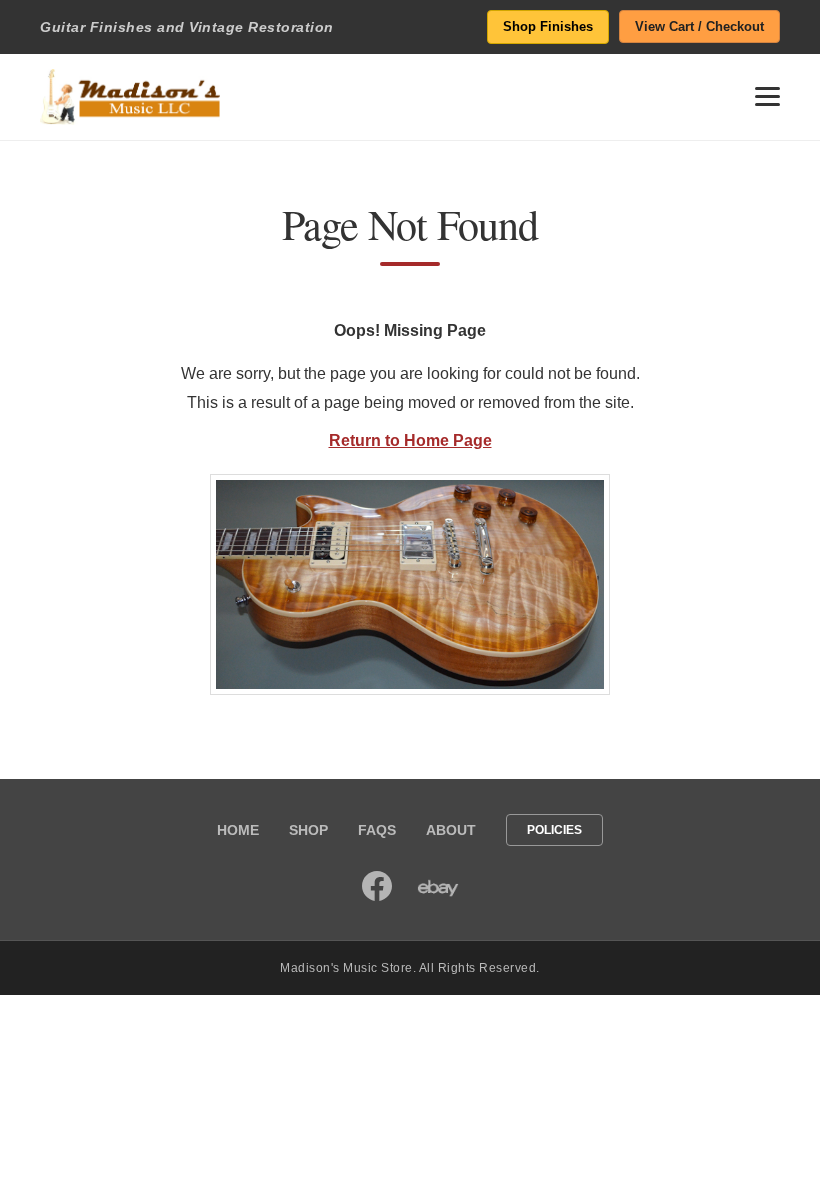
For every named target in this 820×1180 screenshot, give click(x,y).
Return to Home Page (410, 440)
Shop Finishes (548, 26)
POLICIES (554, 830)
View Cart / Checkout (699, 26)
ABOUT (451, 830)
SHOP (308, 830)
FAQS (377, 830)
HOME (238, 830)
